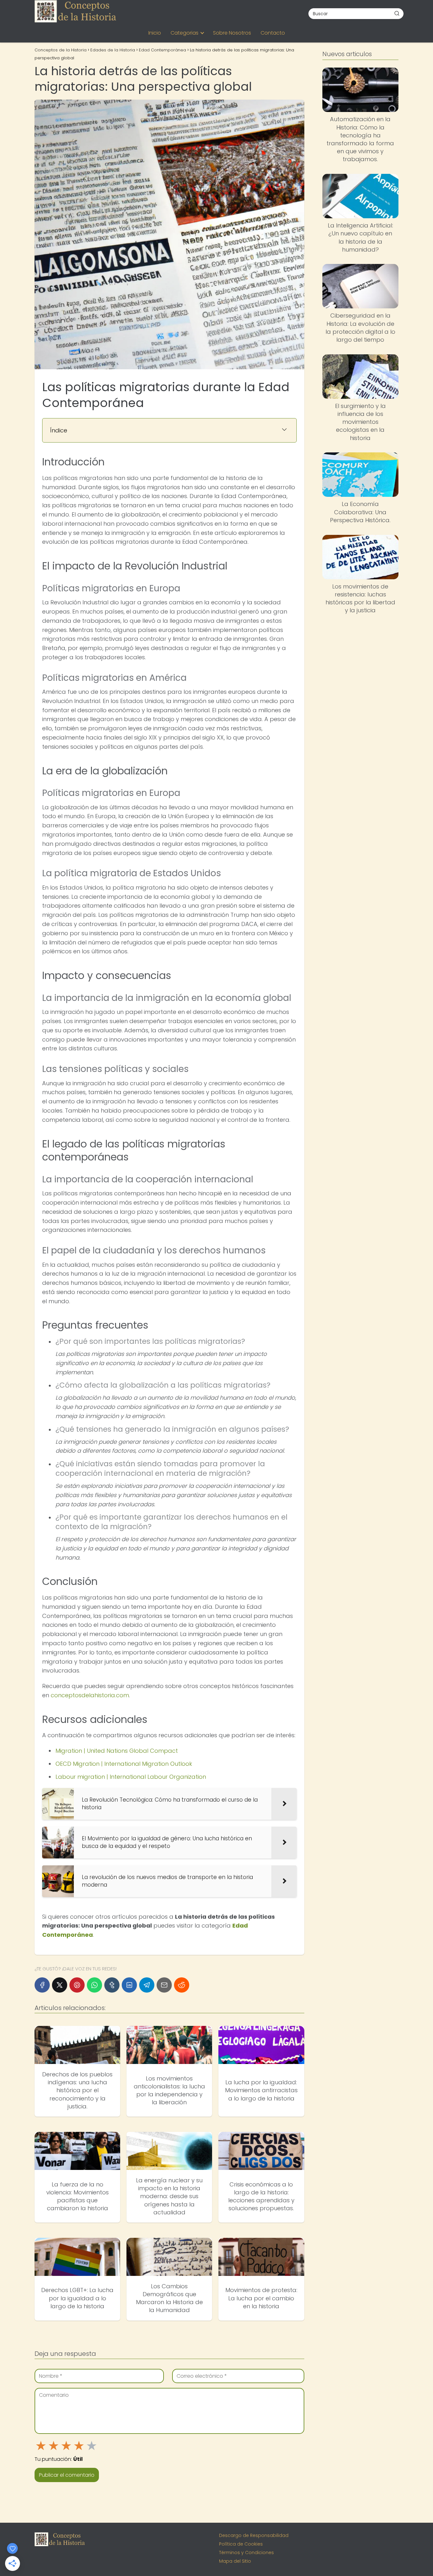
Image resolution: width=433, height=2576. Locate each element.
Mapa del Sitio (235, 2561)
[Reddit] (182, 1985)
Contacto (273, 33)
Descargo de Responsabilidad (254, 2535)
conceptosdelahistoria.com (90, 1695)
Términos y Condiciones (246, 2553)
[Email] (164, 1985)
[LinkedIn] (129, 1985)
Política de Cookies (241, 2544)
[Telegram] (147, 1985)
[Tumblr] (112, 1985)
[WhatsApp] (94, 1985)
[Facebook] (42, 1985)
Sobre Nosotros (232, 33)
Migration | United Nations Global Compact (117, 1751)
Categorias (184, 33)
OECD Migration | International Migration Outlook (124, 1764)
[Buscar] (397, 13)
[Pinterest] (77, 1985)
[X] (60, 1985)
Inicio (155, 33)
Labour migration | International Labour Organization (131, 1777)
